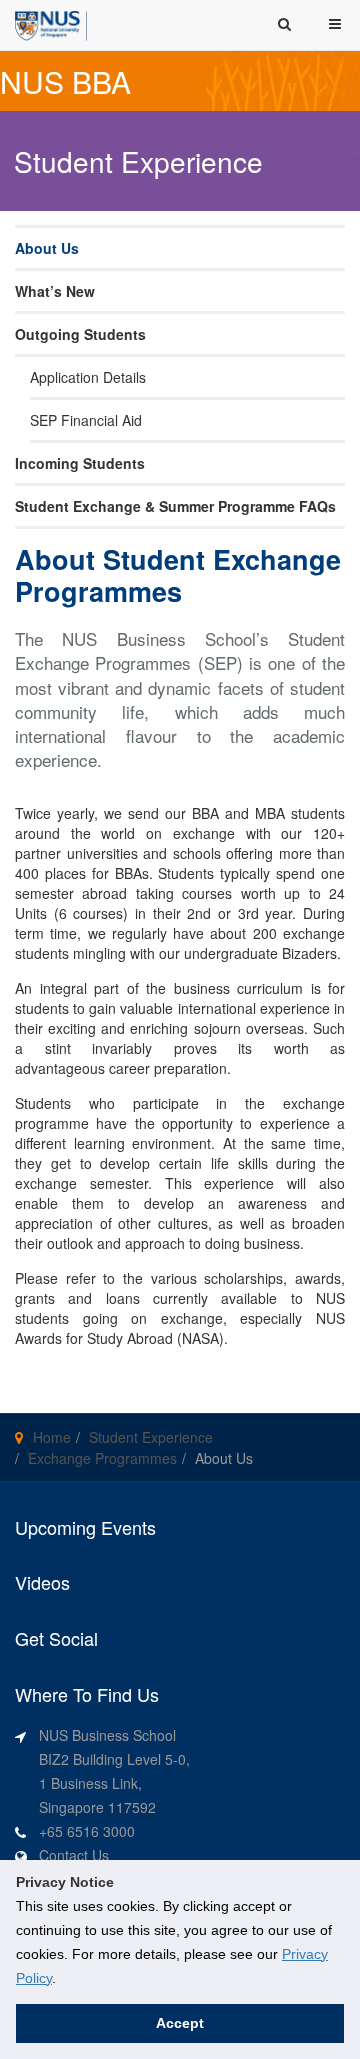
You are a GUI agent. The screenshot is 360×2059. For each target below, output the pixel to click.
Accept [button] (180, 2023)
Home (52, 1437)
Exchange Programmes (102, 1458)
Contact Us (74, 1855)
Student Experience (151, 1437)
